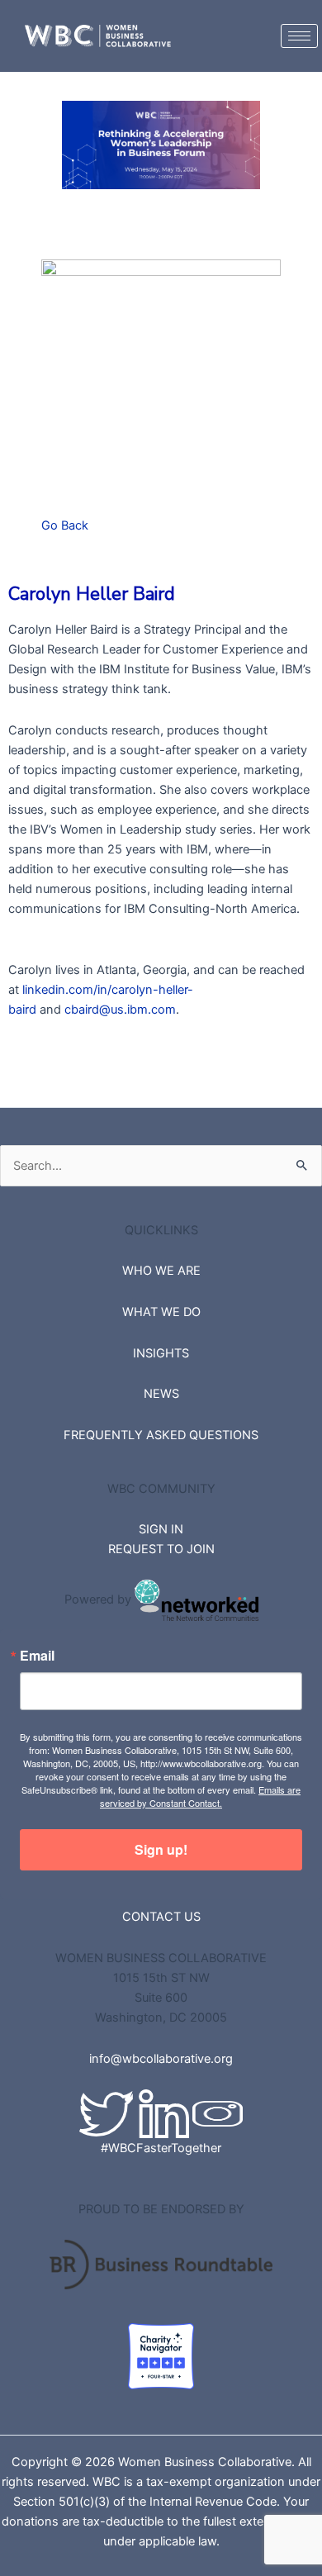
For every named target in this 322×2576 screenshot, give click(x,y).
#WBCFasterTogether (161, 2148)
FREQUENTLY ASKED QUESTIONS (161, 1435)
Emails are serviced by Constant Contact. (200, 1796)
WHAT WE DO (161, 1312)
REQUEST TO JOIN (161, 1549)
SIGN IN (161, 1529)
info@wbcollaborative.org (161, 2059)
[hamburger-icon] (299, 36)
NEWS (161, 1394)
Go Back (65, 525)
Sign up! (161, 1849)
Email (37, 1656)
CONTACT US (161, 1917)
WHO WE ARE (161, 1271)
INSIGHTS (161, 1353)
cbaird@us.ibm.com (120, 1010)
